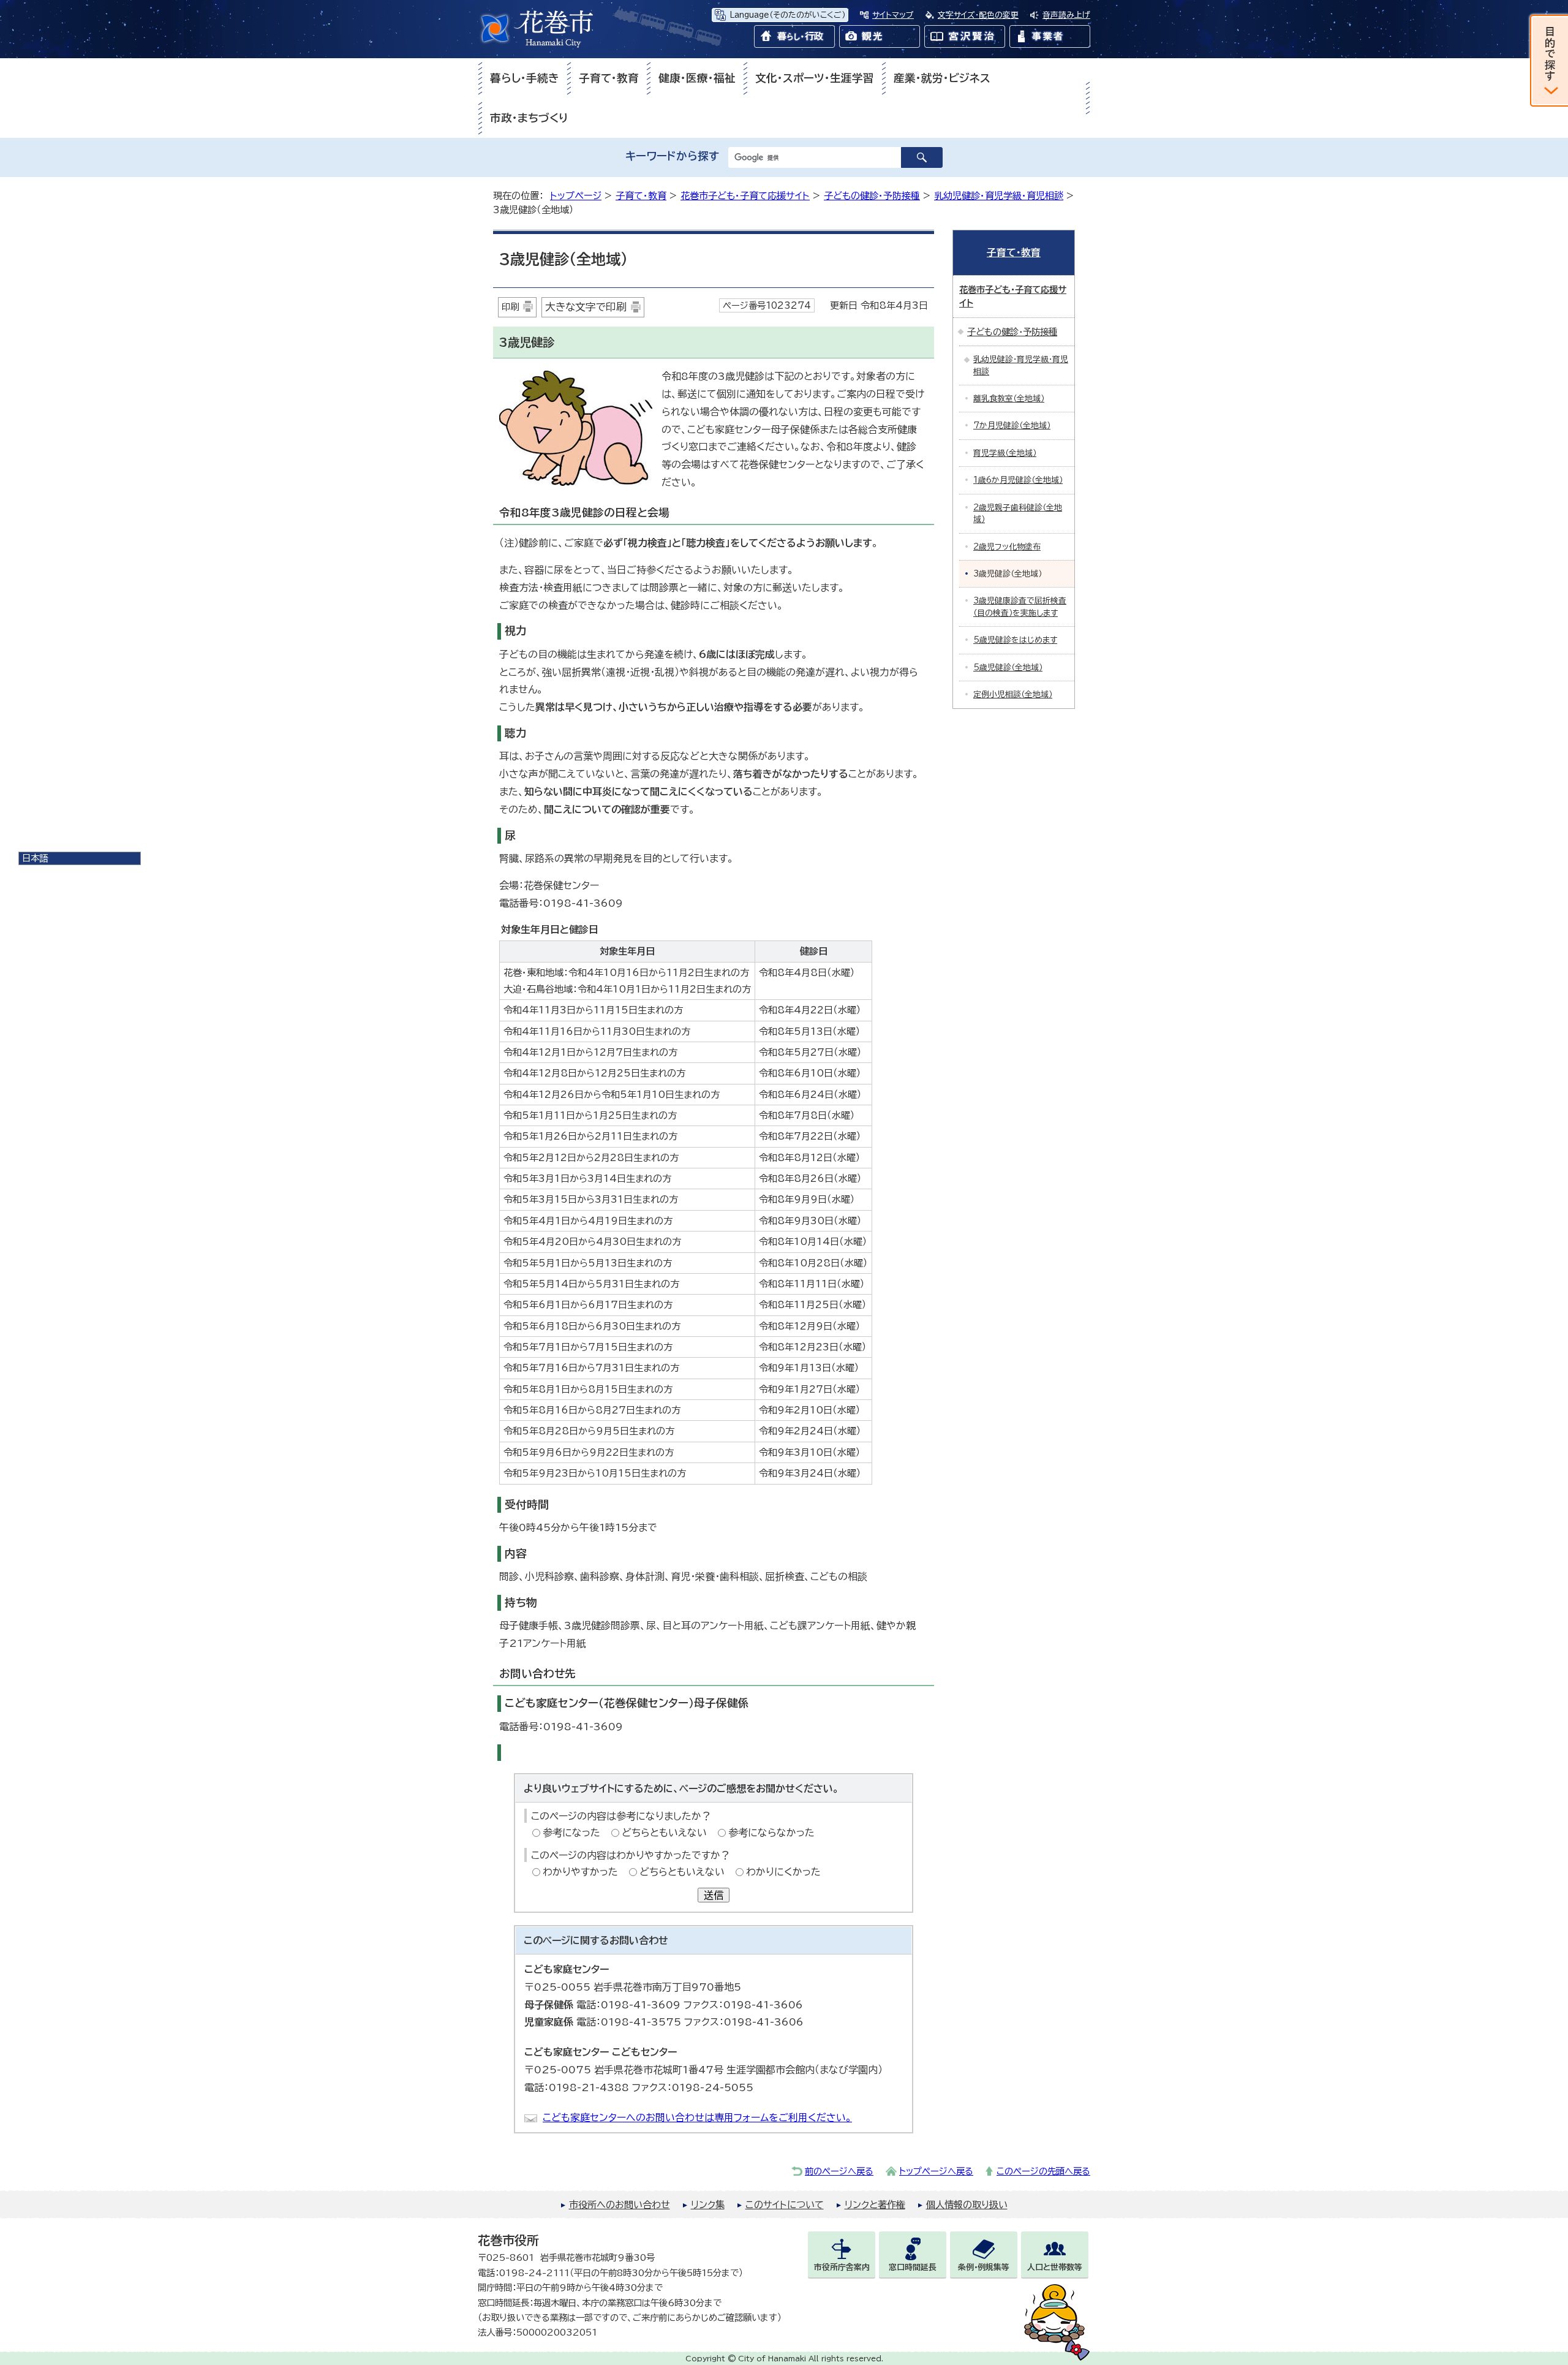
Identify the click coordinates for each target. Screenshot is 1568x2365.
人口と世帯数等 (1055, 2267)
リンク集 (708, 2205)
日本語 (35, 858)
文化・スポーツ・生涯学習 (815, 78)
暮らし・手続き (525, 78)
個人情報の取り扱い (967, 2205)
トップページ (576, 196)
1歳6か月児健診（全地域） (1018, 480)
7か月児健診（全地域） (1012, 426)
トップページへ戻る (936, 2171)
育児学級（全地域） (1005, 453)
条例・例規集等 (984, 2267)
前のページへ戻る (839, 2171)
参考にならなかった (771, 1833)
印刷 (510, 307)
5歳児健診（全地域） (1008, 668)
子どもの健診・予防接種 (872, 196)
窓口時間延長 (913, 2267)
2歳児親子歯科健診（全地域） (1018, 513)
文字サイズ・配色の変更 (978, 15)
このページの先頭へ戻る (1043, 2171)
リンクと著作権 (875, 2205)
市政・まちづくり (529, 118)
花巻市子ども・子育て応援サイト (745, 196)
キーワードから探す (672, 156)
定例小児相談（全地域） (1013, 694)
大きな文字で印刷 (586, 307)
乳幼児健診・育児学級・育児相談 (999, 196)
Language (787, 15)
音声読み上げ (1066, 15)
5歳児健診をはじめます (1015, 640)
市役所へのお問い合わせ (620, 2205)
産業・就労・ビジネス (942, 78)
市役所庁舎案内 (842, 2267)
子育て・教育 (609, 78)
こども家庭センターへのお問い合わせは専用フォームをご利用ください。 (697, 2117)
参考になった (571, 1833)
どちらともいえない (664, 1833)
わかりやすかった (580, 1872)
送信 (714, 1895)
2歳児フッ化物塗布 (1007, 547)
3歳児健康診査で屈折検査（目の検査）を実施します (1020, 607)
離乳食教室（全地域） (1009, 399)
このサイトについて (785, 2205)
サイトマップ (893, 15)
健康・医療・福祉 (697, 78)
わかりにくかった (783, 1872)
